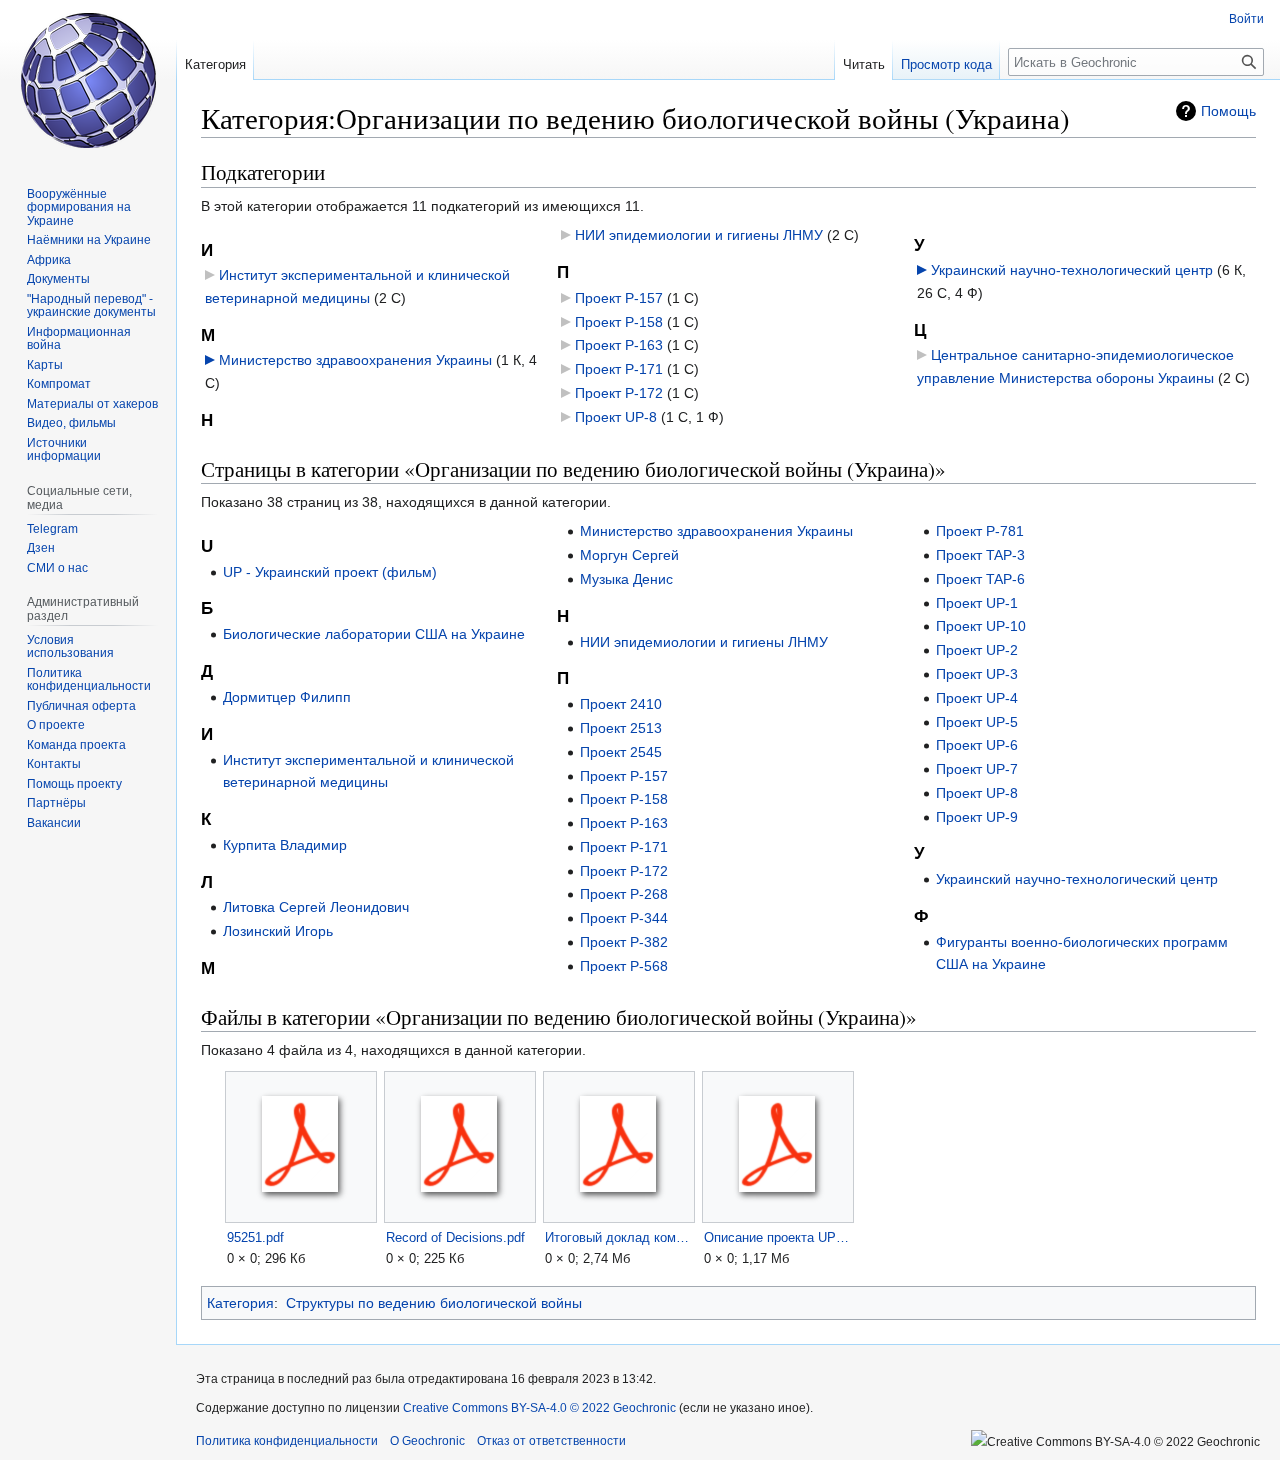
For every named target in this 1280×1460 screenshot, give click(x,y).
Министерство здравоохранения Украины (355, 360)
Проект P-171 (619, 369)
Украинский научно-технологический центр (1072, 270)
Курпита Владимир (285, 845)
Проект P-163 (619, 345)
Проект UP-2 (977, 650)
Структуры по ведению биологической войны (434, 1303)
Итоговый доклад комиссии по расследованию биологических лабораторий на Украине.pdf (618, 1237)
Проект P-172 (619, 393)
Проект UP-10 (981, 626)
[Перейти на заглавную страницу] (88, 80)
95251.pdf (255, 1237)
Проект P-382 (624, 942)
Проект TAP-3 (980, 555)
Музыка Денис (626, 579)
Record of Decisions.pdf (455, 1237)
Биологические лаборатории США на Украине (374, 634)
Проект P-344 (624, 918)
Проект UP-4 (977, 698)
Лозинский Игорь (278, 931)
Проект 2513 (621, 728)
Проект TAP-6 (980, 579)
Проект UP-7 (977, 769)
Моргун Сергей (629, 555)
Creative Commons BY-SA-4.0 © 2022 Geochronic (539, 1408)
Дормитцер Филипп (287, 697)
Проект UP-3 (977, 674)
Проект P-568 (624, 966)
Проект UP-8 (616, 417)
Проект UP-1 (977, 603)
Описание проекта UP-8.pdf (777, 1237)
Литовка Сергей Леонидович (316, 907)
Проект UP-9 (977, 817)
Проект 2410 (621, 704)
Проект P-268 (624, 894)
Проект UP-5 (977, 722)
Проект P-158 (619, 322)
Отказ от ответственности (551, 1441)
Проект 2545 (621, 752)
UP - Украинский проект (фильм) (330, 572)
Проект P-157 (619, 298)
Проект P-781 (980, 531)
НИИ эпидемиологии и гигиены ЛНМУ (699, 235)
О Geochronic (427, 1441)
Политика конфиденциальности (287, 1441)
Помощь (1228, 111)
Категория (240, 1303)
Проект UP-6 (977, 745)
